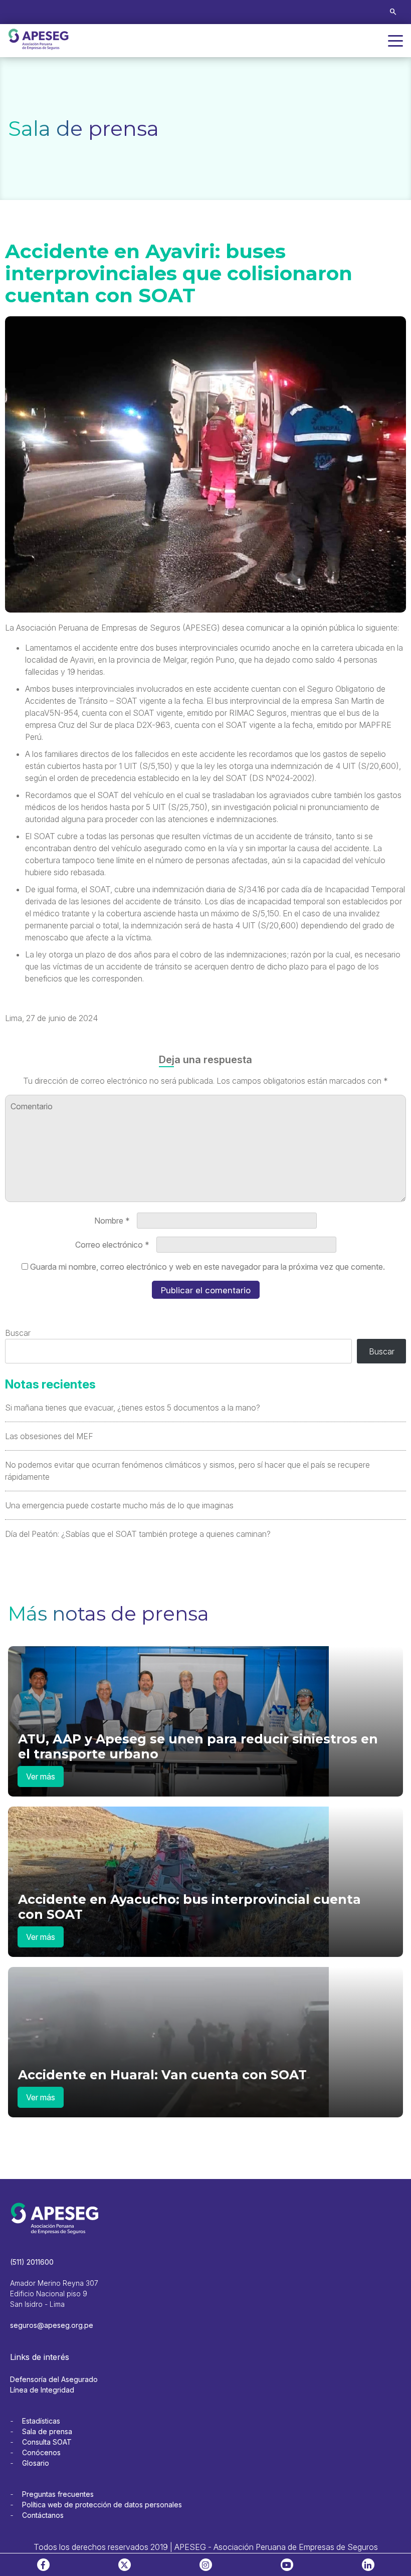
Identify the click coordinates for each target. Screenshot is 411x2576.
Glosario (36, 2463)
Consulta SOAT (47, 2442)
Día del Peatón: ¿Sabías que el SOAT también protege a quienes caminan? (138, 1534)
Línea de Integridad (42, 2390)
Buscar (18, 1333)
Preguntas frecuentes (58, 2494)
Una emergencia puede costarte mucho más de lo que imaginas (119, 1505)
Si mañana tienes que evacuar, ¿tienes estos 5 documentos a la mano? (133, 1408)
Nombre (112, 1221)
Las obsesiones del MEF (49, 1436)
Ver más (41, 1776)
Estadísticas (41, 2421)
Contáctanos (43, 2515)
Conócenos (41, 2452)
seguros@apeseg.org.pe (52, 2325)
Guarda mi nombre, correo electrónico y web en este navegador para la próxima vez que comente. (208, 1267)
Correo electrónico (112, 1245)
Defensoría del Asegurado (54, 2379)
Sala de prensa (47, 2431)
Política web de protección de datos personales (102, 2505)
